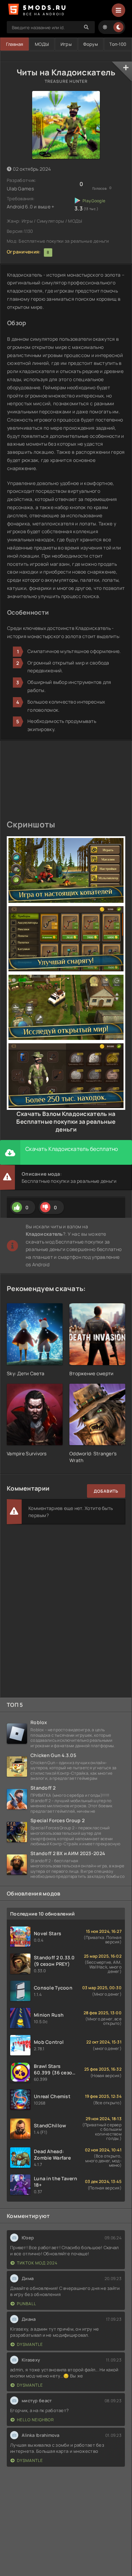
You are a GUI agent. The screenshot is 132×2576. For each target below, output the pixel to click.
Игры (66, 44)
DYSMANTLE (30, 2344)
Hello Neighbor (36, 2420)
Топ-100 (118, 44)
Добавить (106, 1491)
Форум (90, 44)
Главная (15, 44)
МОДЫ (42, 44)
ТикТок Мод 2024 (37, 2263)
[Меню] (118, 10)
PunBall (27, 2304)
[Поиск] (86, 27)
